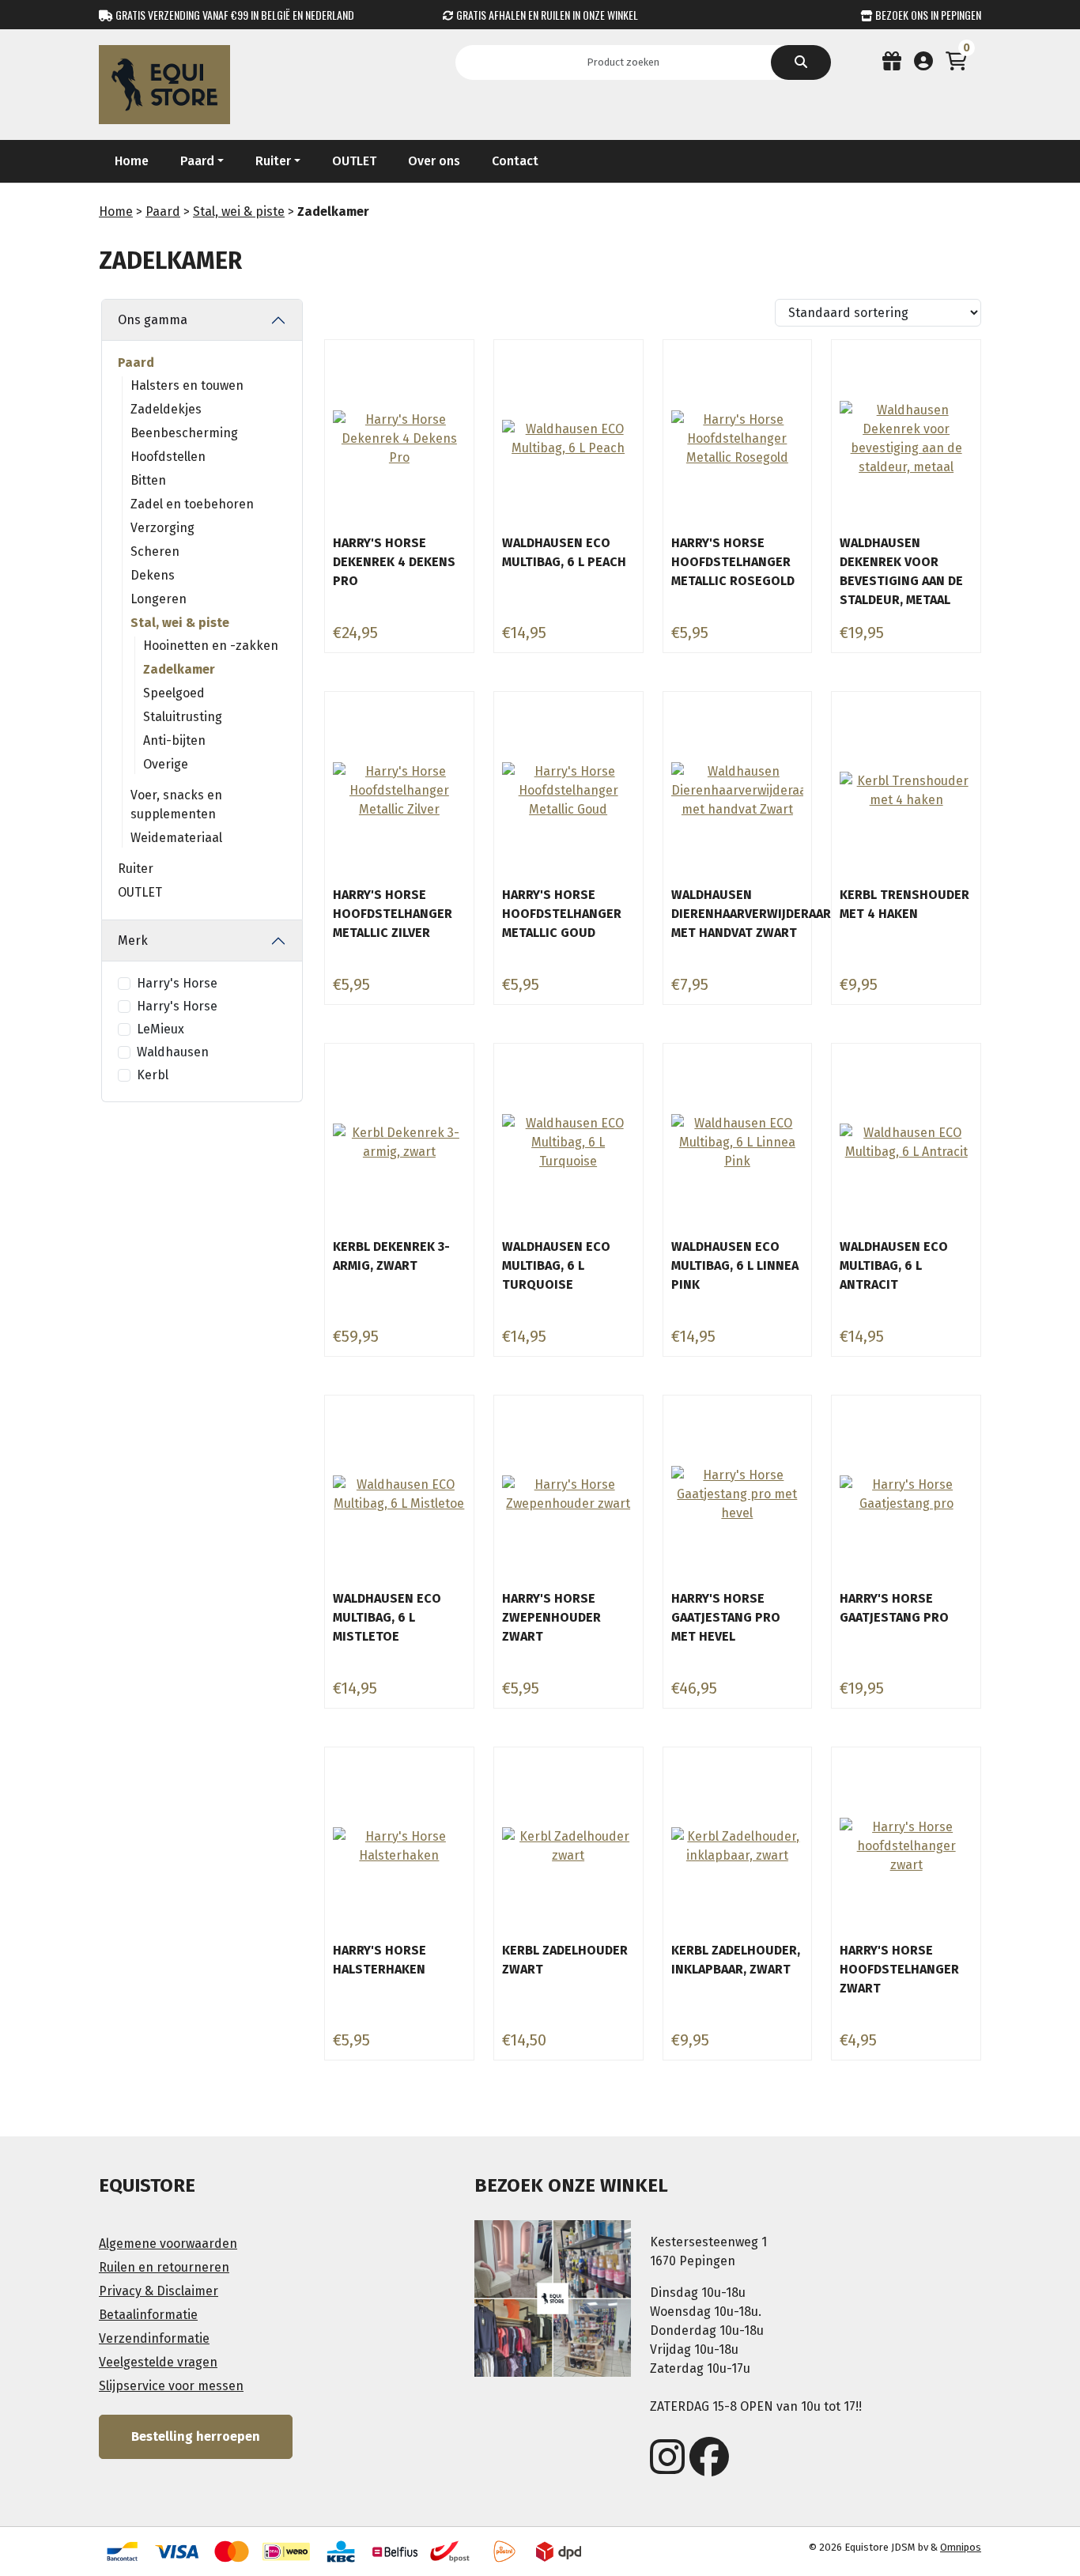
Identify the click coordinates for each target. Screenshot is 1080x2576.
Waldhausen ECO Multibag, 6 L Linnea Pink (735, 1265)
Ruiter (136, 869)
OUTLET (354, 161)
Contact (515, 161)
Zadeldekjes (166, 409)
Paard (163, 212)
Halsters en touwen (187, 385)
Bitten (148, 480)
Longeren (159, 599)
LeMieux (160, 1029)
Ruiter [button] (273, 161)
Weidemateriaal (176, 838)
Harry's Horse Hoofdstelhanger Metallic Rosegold (733, 562)
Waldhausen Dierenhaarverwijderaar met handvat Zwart (751, 914)
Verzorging (162, 528)
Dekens (153, 575)
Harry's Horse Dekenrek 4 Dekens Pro (394, 562)
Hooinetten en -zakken (211, 646)
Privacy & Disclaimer (159, 2291)
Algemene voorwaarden (168, 2244)
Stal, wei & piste (239, 212)
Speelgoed (174, 693)
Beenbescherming (184, 433)
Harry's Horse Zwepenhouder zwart (551, 1617)
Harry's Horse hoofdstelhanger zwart (899, 1969)
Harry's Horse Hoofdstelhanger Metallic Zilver (393, 914)
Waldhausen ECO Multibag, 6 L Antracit (894, 1265)
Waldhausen (173, 1052)
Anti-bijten (174, 740)
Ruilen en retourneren (164, 2267)
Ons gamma (153, 320)
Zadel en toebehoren (192, 504)
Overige (166, 764)
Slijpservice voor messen (171, 2386)
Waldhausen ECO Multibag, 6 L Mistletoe (387, 1617)
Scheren (155, 551)
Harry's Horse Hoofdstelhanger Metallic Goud (562, 914)
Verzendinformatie (154, 2338)
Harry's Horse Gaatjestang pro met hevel (726, 1617)
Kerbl (153, 1075)
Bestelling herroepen (196, 2436)
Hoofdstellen (168, 457)
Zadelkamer (179, 669)
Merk (133, 941)
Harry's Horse (177, 983)
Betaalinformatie (148, 2315)
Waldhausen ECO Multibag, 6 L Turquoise (556, 1265)
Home (132, 161)
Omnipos (961, 2547)
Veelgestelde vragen (158, 2362)
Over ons (434, 161)
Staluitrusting (183, 717)
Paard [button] (197, 161)
